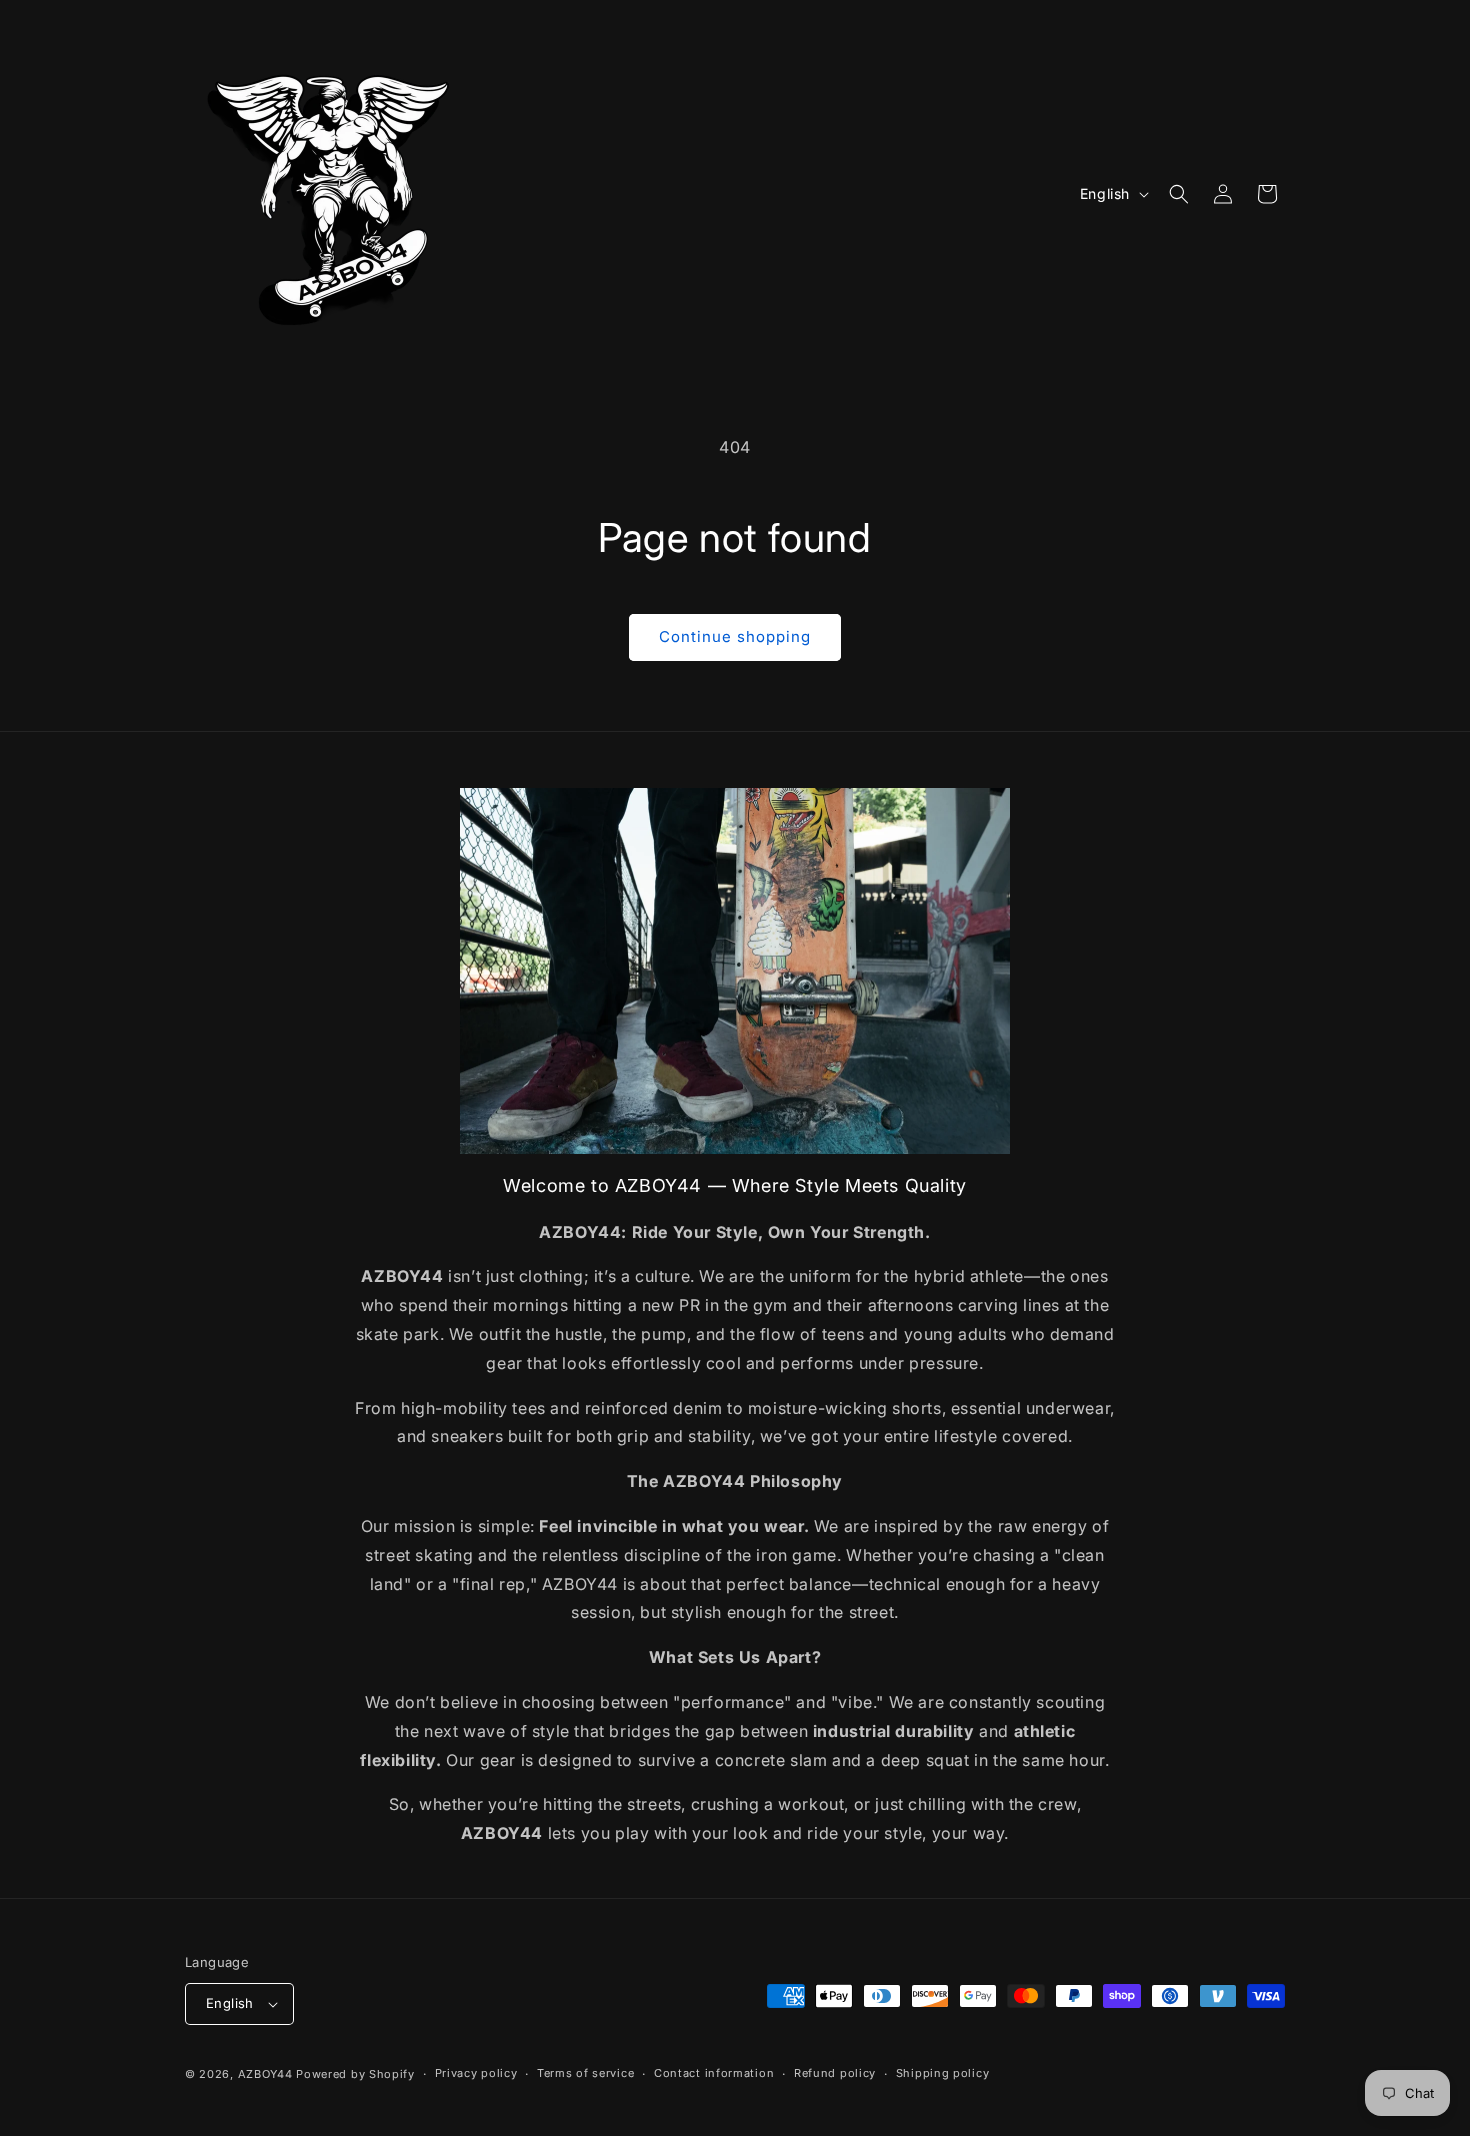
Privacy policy (476, 2073)
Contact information (714, 2073)
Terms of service (585, 2073)
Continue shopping (735, 636)
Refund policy (835, 2073)
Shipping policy (943, 2073)
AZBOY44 (265, 2074)
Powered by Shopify (355, 2074)
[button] (1179, 194)
